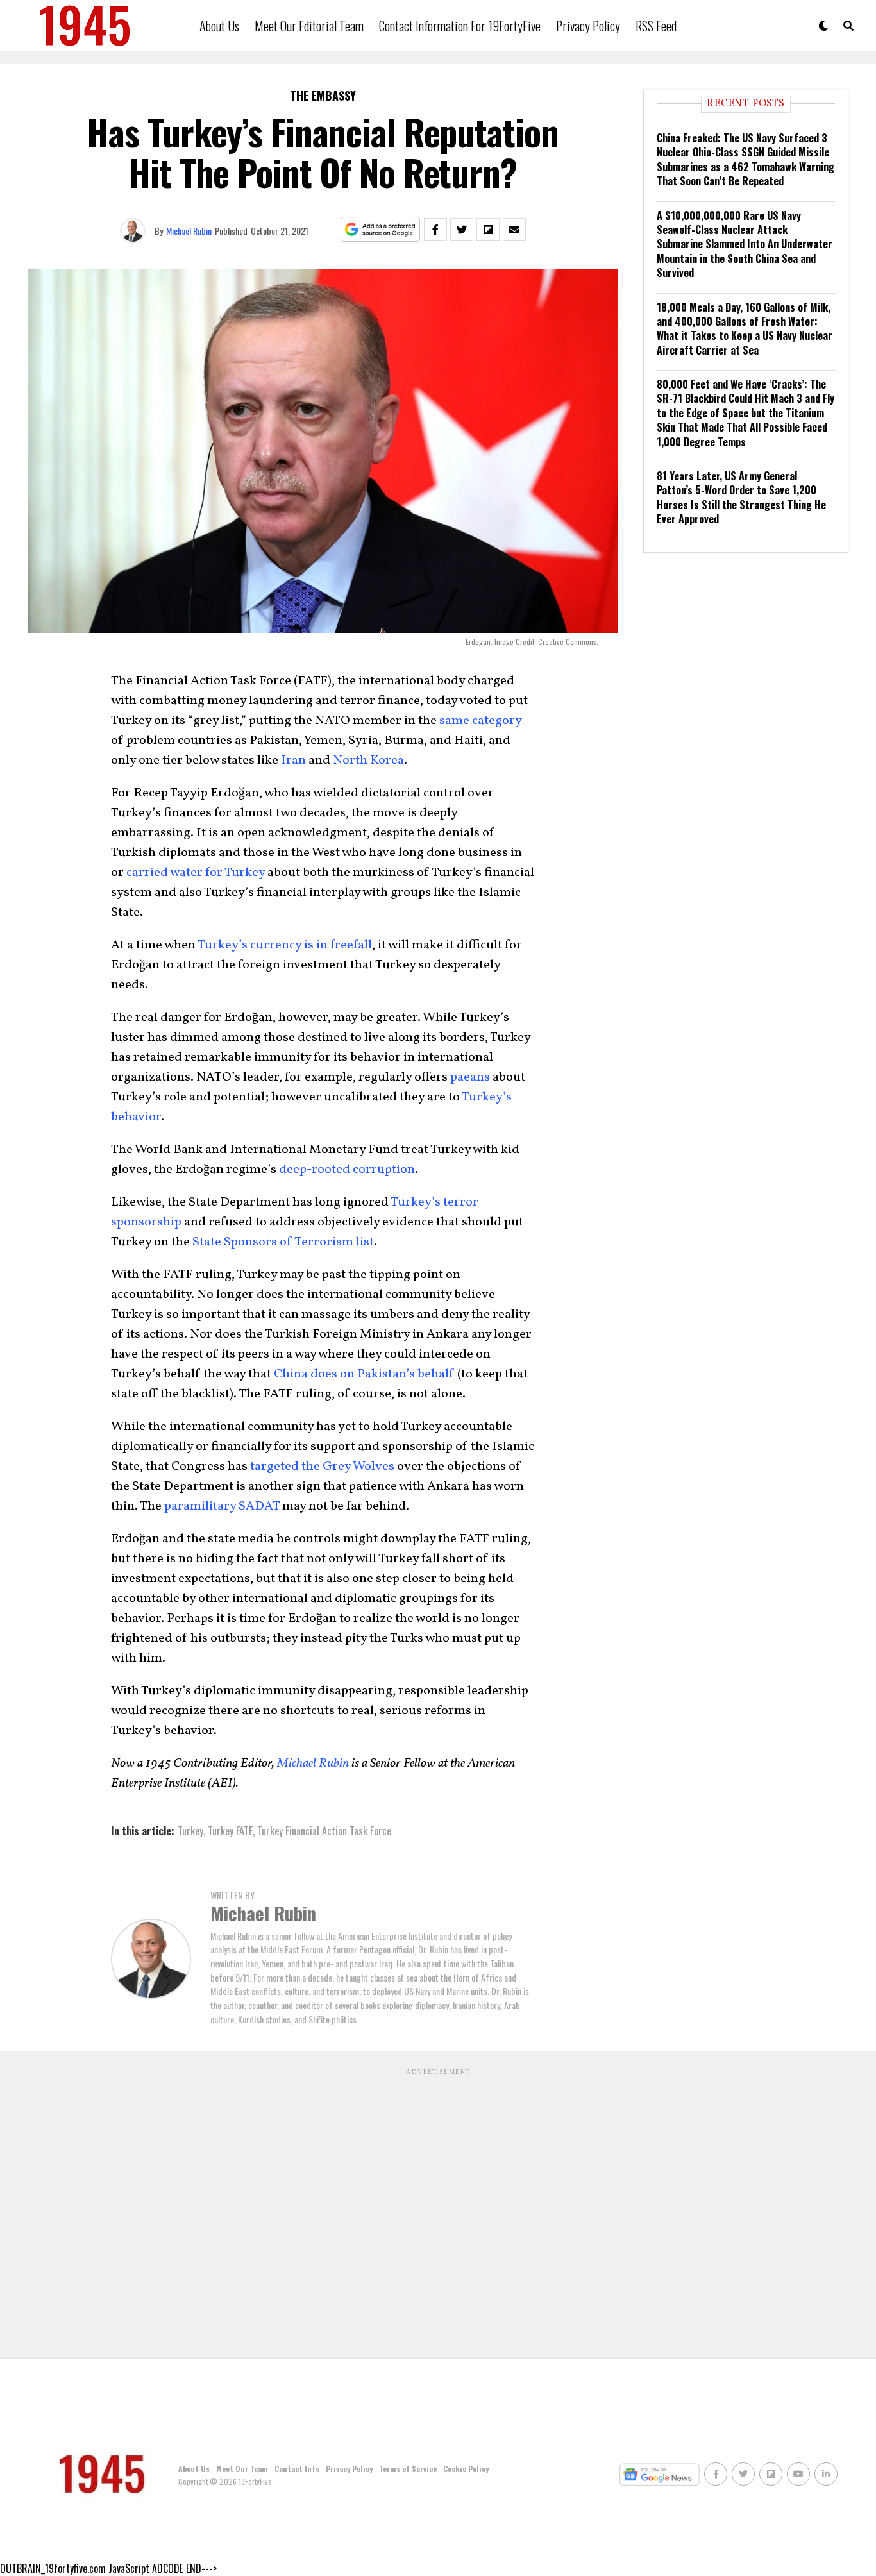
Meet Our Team (242, 2469)
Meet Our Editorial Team (309, 26)
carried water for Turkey (196, 873)
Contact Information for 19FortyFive (460, 26)
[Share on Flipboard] (488, 230)
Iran (293, 761)
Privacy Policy (588, 26)
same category (480, 721)
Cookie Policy (466, 2469)
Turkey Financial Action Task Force (324, 1831)
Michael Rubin (189, 231)
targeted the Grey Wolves (322, 1467)
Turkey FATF (230, 1831)
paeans (470, 1077)
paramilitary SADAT (222, 1506)
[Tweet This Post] (462, 230)
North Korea (368, 761)
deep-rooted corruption (347, 1170)
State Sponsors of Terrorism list (283, 1242)
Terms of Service (408, 2469)
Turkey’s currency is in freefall (285, 945)
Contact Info (297, 2469)
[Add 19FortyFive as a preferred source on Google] (381, 230)
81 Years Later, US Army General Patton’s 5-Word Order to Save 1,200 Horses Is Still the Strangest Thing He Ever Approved (741, 497)
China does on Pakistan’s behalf (364, 1374)
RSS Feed (656, 26)
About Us (219, 26)
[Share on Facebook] (435, 230)
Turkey (190, 1831)
